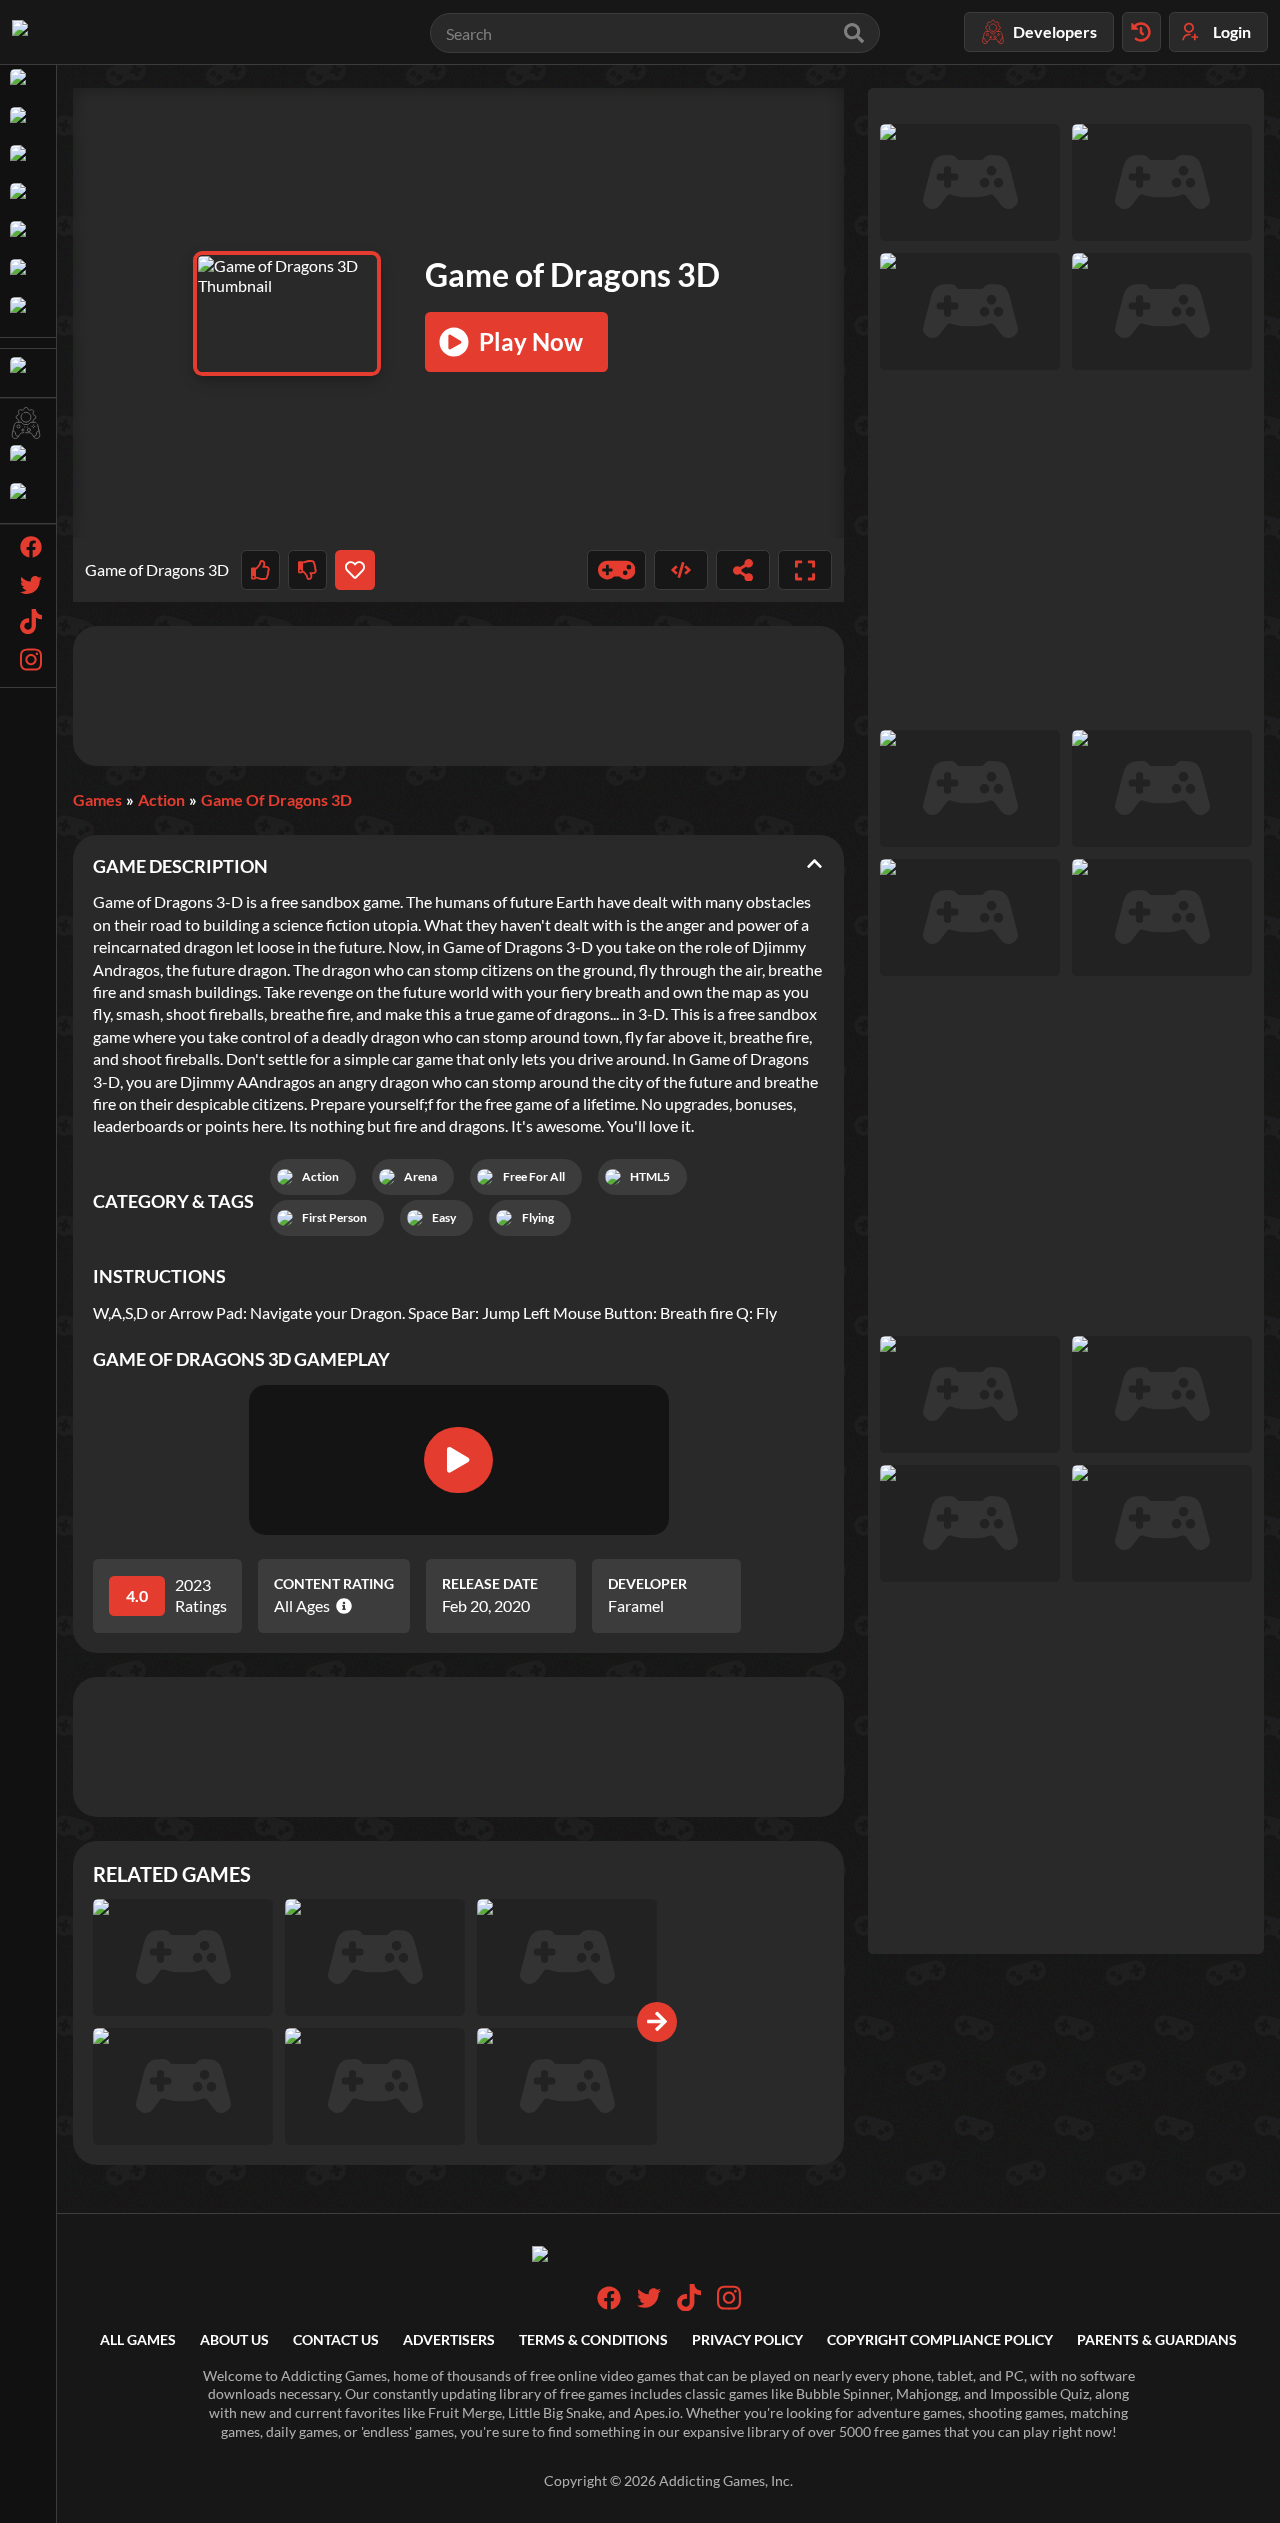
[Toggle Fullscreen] (805, 570)
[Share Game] (743, 570)
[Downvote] (307, 570)
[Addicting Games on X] (649, 2304)
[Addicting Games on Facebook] (609, 2304)
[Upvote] (260, 570)
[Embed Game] (681, 570)
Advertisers (449, 2339)
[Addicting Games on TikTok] (689, 2305)
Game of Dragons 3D (276, 799)
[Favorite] (354, 570)
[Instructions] (617, 570)
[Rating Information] (340, 1606)
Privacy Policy (747, 2339)
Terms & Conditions (593, 2339)
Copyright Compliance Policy (940, 2339)
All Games (138, 2339)
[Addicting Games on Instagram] (729, 2305)
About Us (234, 2339)
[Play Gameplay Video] (458, 1460)
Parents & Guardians (1157, 2339)
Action (161, 799)
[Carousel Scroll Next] (657, 2022)
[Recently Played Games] (1141, 32)
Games (97, 799)
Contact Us (336, 2339)
